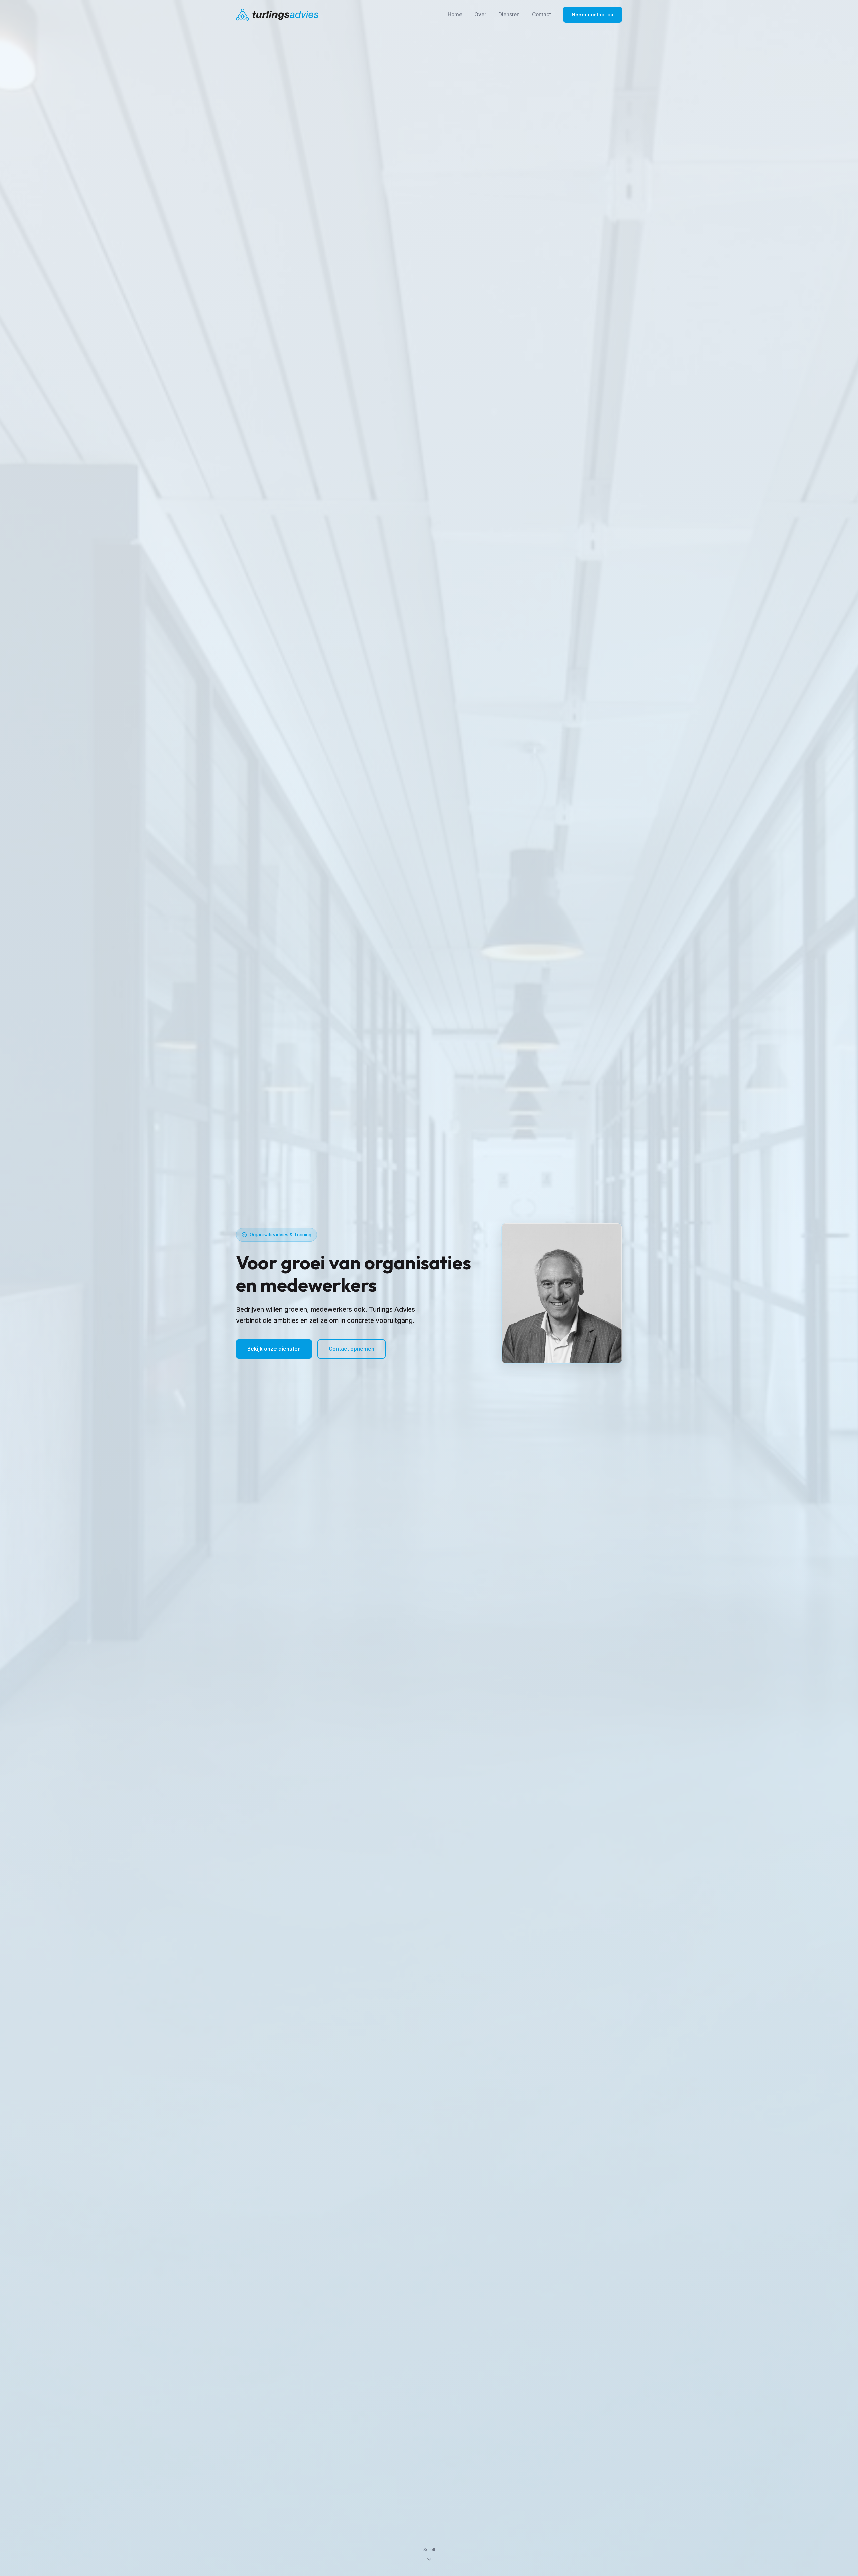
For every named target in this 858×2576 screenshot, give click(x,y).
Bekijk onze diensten (274, 1349)
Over (480, 15)
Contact (541, 15)
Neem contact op (593, 15)
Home (455, 15)
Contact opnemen (352, 1349)
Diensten (509, 15)
